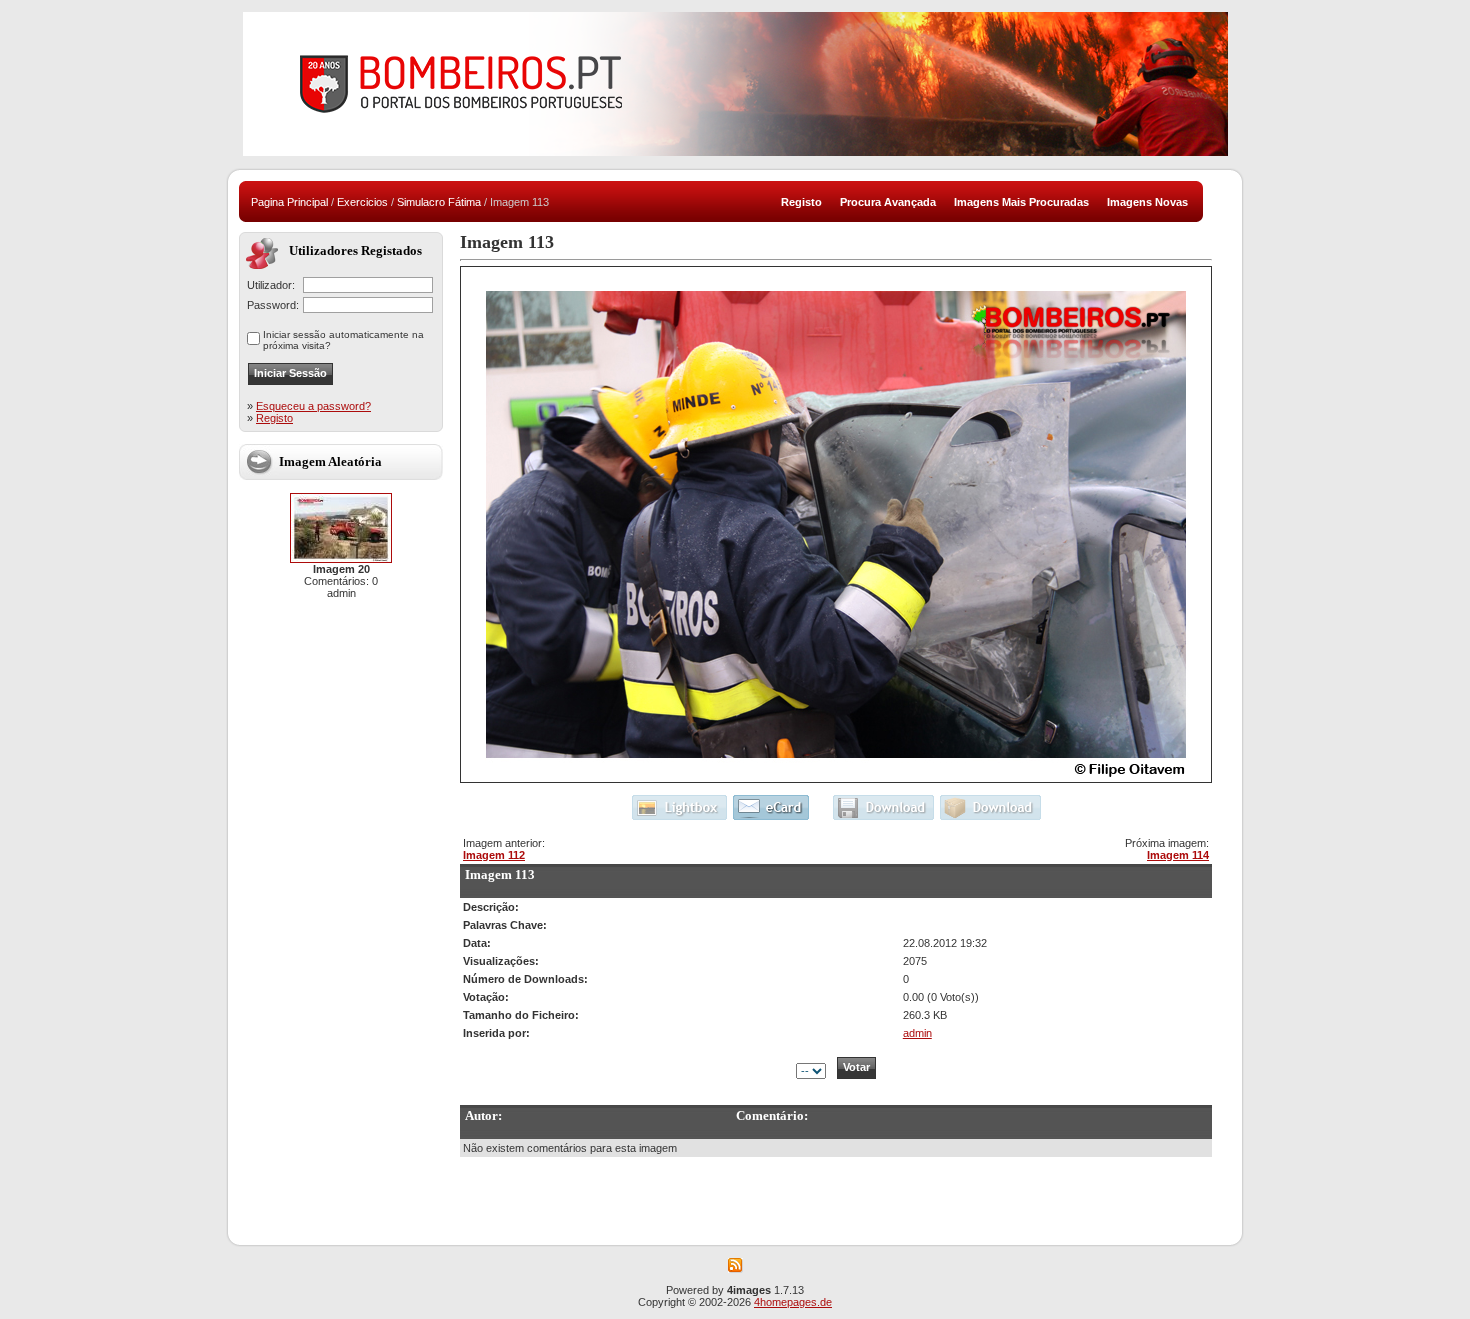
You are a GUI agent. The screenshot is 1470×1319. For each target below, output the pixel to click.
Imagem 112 (494, 855)
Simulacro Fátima (439, 202)
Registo (274, 418)
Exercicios (362, 202)
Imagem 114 (1178, 855)
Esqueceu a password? (313, 406)
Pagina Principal (289, 202)
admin (917, 1033)
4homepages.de (793, 1302)
